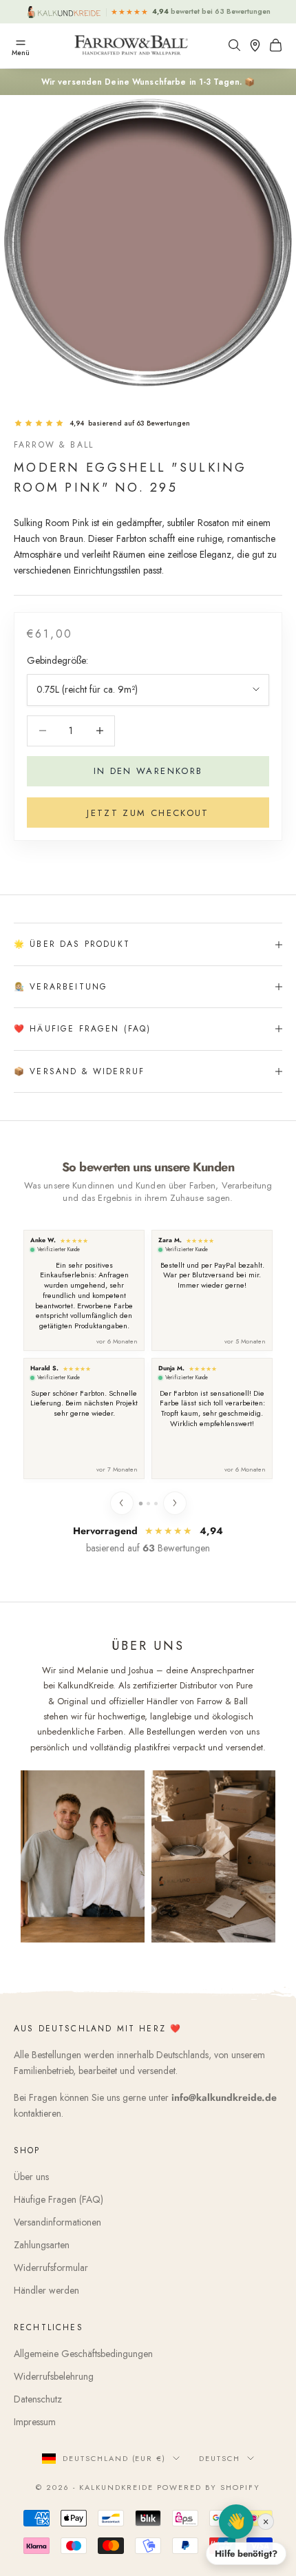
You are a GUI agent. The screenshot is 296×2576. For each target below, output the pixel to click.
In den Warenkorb (148, 771)
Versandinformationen (57, 2222)
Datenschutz (38, 2399)
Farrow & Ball (54, 445)
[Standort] (258, 45)
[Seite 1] (140, 1504)
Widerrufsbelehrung (54, 2376)
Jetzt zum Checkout (148, 813)
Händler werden (46, 2290)
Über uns (31, 2177)
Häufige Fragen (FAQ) (59, 2199)
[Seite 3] (156, 1504)
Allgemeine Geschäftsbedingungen (83, 2354)
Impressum (35, 2422)
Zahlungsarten (42, 2245)
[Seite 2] (148, 1504)
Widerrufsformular (51, 2268)
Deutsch (220, 2458)
